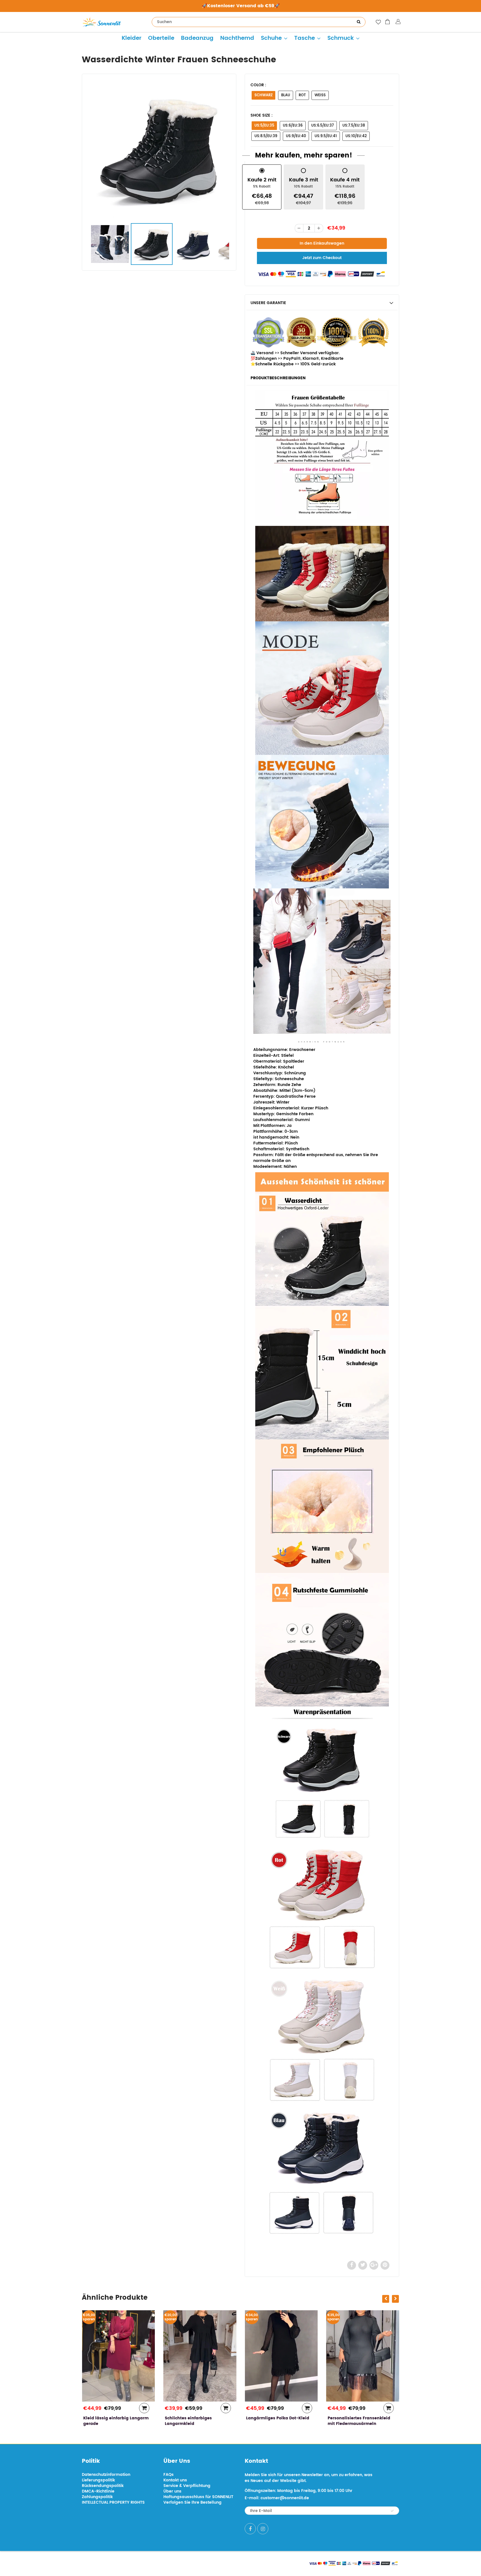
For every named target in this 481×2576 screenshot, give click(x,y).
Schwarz (263, 95)
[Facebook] (250, 2529)
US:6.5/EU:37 (322, 126)
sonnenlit (134, 2563)
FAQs (169, 2475)
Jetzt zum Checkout (322, 258)
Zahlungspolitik (97, 2497)
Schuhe (271, 38)
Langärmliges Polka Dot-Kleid (196, 2418)
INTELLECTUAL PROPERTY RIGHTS (113, 2502)
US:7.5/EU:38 (354, 126)
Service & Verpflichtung (187, 2486)
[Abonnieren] (392, 2511)
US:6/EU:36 (293, 126)
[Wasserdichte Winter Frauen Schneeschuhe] (159, 150)
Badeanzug (197, 38)
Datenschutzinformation (106, 2475)
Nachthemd (237, 38)
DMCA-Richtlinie (98, 2491)
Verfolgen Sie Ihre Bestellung (192, 2502)
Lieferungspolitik (98, 2480)
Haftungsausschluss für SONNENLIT (198, 2497)
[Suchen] (359, 22)
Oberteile (161, 38)
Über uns (172, 2491)
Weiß (320, 95)
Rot (302, 95)
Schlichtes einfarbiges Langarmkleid (107, 2421)
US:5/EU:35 (264, 126)
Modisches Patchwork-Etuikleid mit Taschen (361, 2421)
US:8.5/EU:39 (266, 136)
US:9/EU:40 (296, 136)
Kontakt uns (175, 2480)
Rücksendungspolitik (103, 2486)
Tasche (305, 38)
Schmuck (341, 38)
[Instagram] (263, 2529)
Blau (286, 95)
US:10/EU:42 (356, 136)
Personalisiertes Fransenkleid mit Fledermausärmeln (277, 2421)
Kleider (132, 38)
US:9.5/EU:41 (326, 136)
